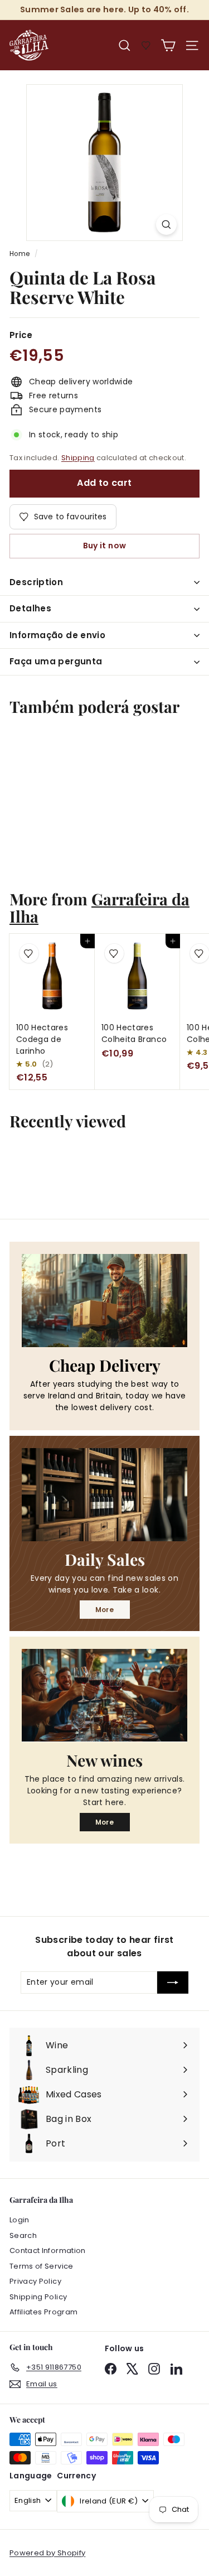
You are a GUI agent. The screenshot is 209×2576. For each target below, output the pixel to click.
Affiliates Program (43, 2312)
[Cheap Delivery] (104, 1300)
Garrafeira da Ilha (99, 907)
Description (36, 582)
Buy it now (105, 546)
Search (23, 2235)
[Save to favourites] (29, 744)
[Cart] (168, 45)
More (104, 1610)
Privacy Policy (35, 2281)
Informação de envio (57, 635)
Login (20, 2220)
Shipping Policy (38, 2297)
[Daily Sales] (104, 1494)
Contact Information (48, 2251)
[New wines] (104, 1695)
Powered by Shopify (47, 2553)
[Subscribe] (173, 1982)
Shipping (78, 458)
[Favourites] (146, 45)
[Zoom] (166, 225)
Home (20, 254)
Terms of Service (42, 2266)
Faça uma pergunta (56, 661)
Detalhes (30, 608)
